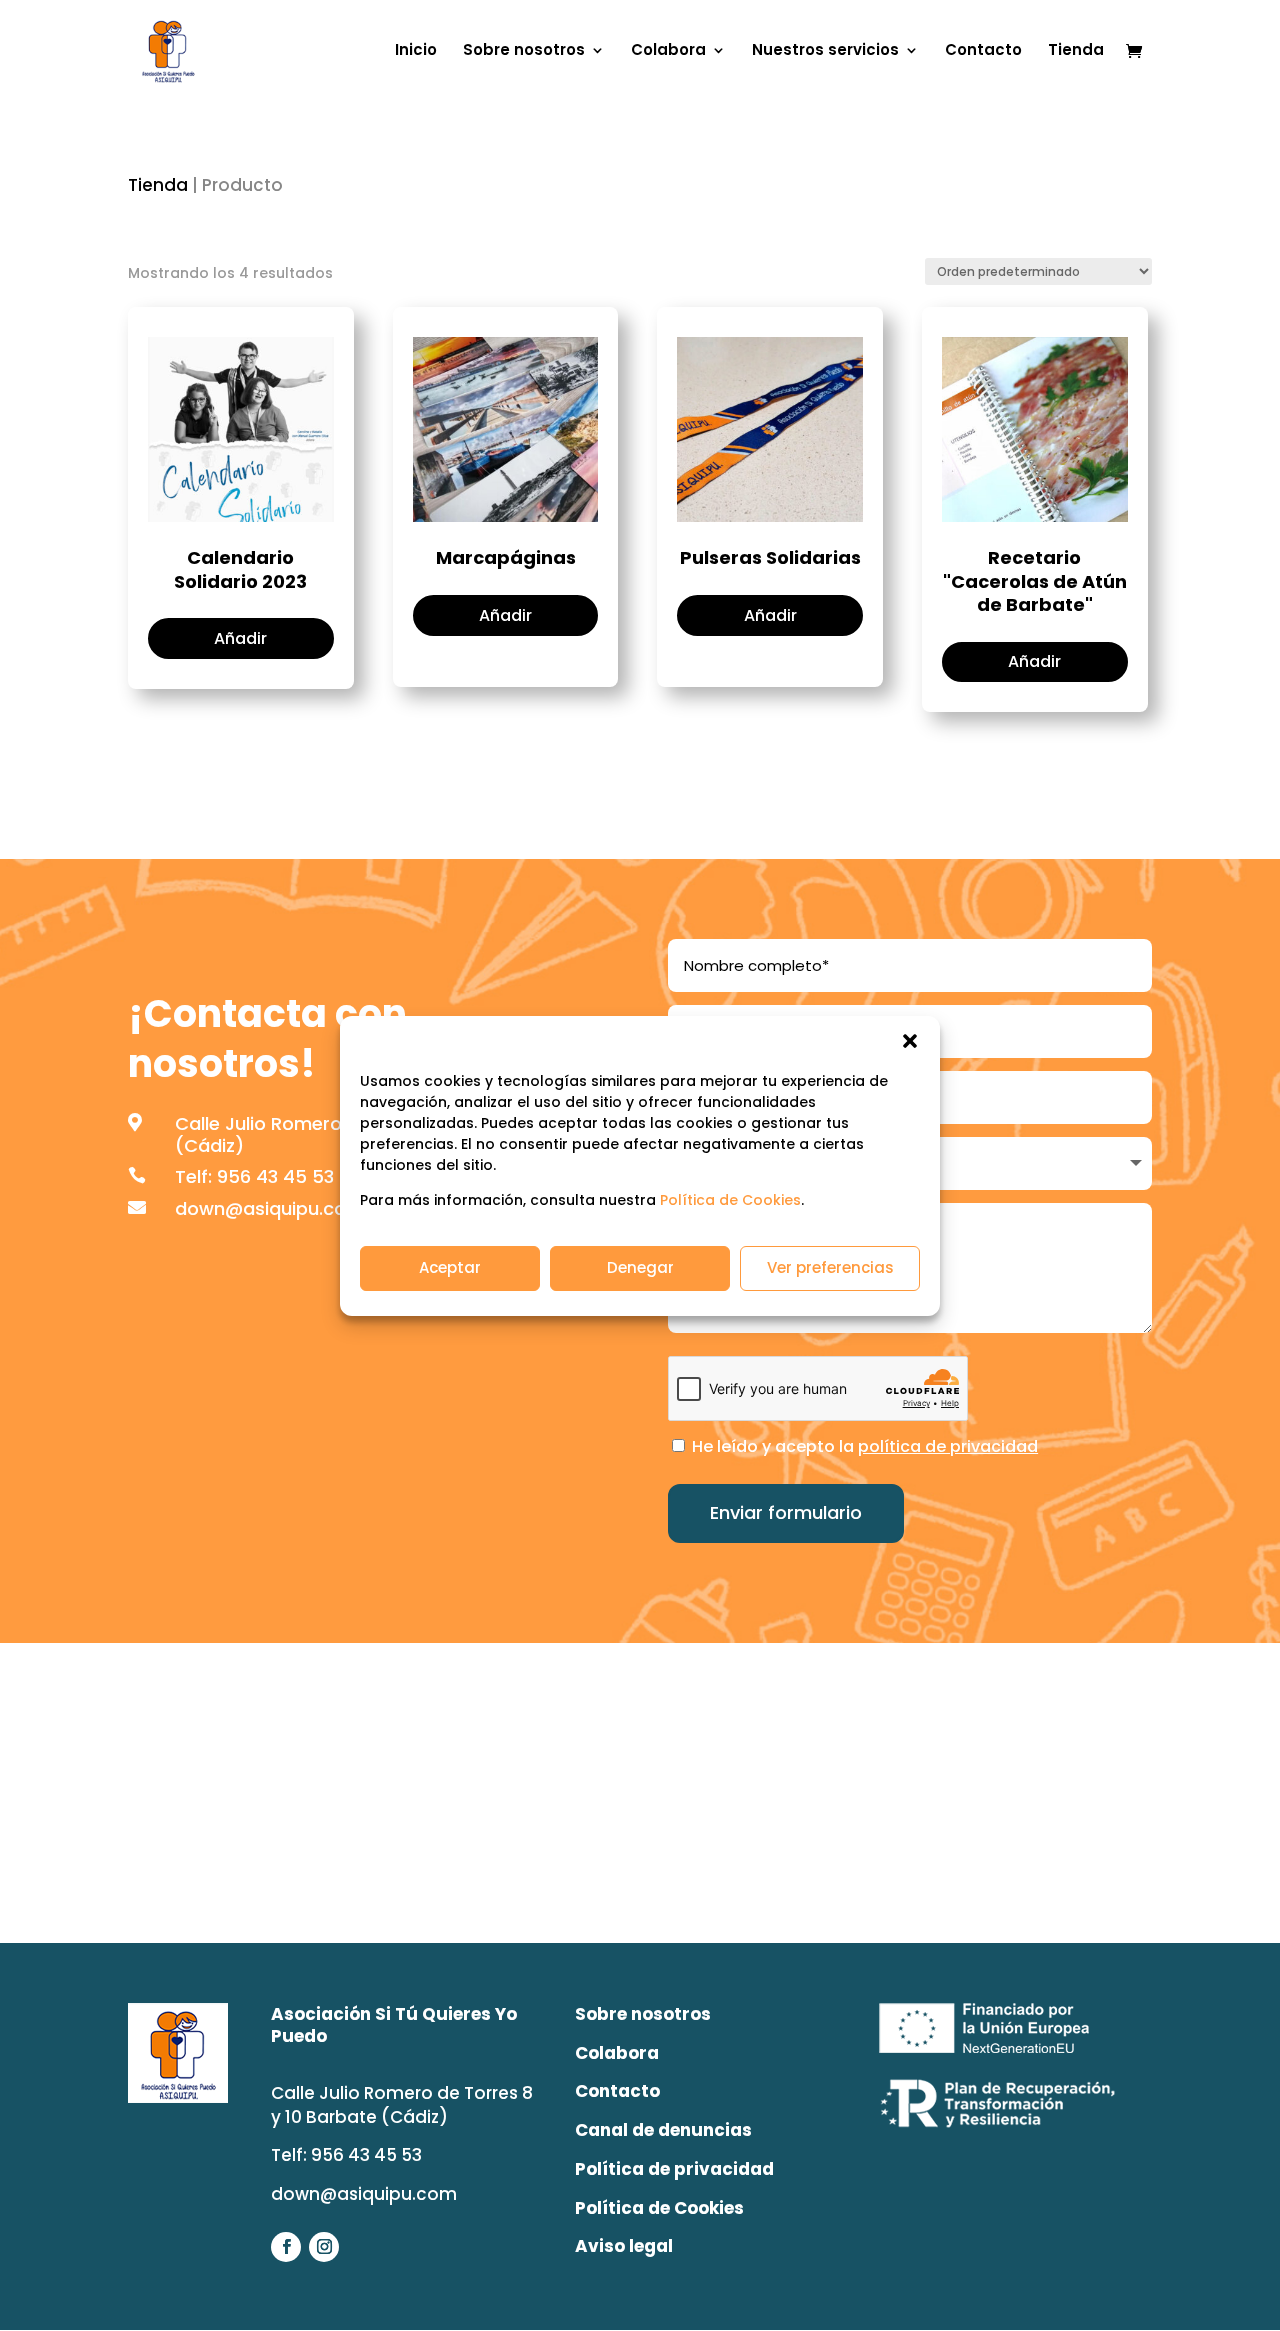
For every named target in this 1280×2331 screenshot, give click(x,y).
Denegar (640, 1267)
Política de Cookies (730, 1200)
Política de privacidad (674, 2169)
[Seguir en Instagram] (324, 2247)
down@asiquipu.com (269, 1208)
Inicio (416, 51)
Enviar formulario (786, 1512)
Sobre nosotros (524, 51)
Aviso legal (624, 2246)
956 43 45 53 (275, 1176)
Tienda (1076, 51)
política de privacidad (948, 1446)
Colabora (668, 51)
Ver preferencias (830, 1267)
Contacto (983, 51)
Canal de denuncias (663, 2130)
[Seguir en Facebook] (286, 2247)
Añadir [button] (240, 638)
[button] (910, 1041)
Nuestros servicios (825, 51)
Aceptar (450, 1267)
